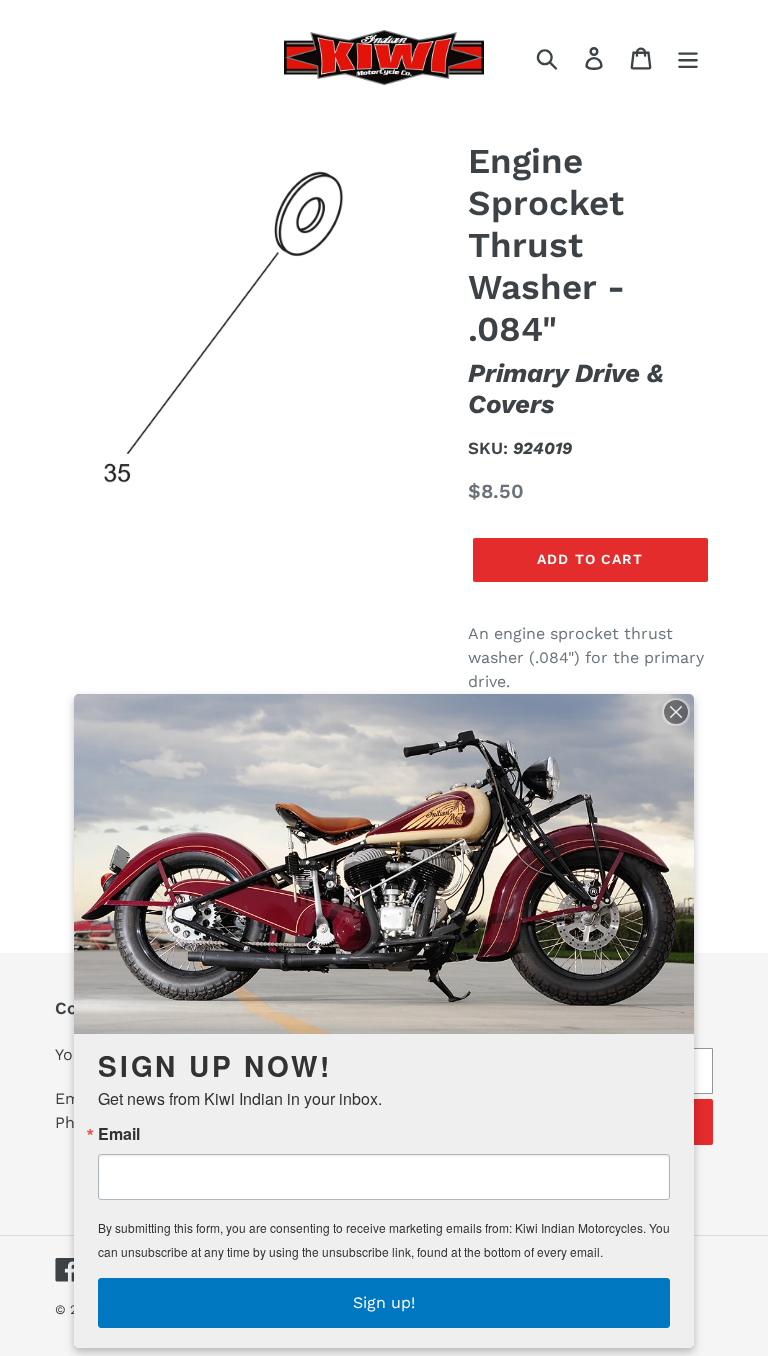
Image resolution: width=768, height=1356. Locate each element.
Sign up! (384, 1302)
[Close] (676, 712)
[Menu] (689, 57)
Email (119, 1134)
